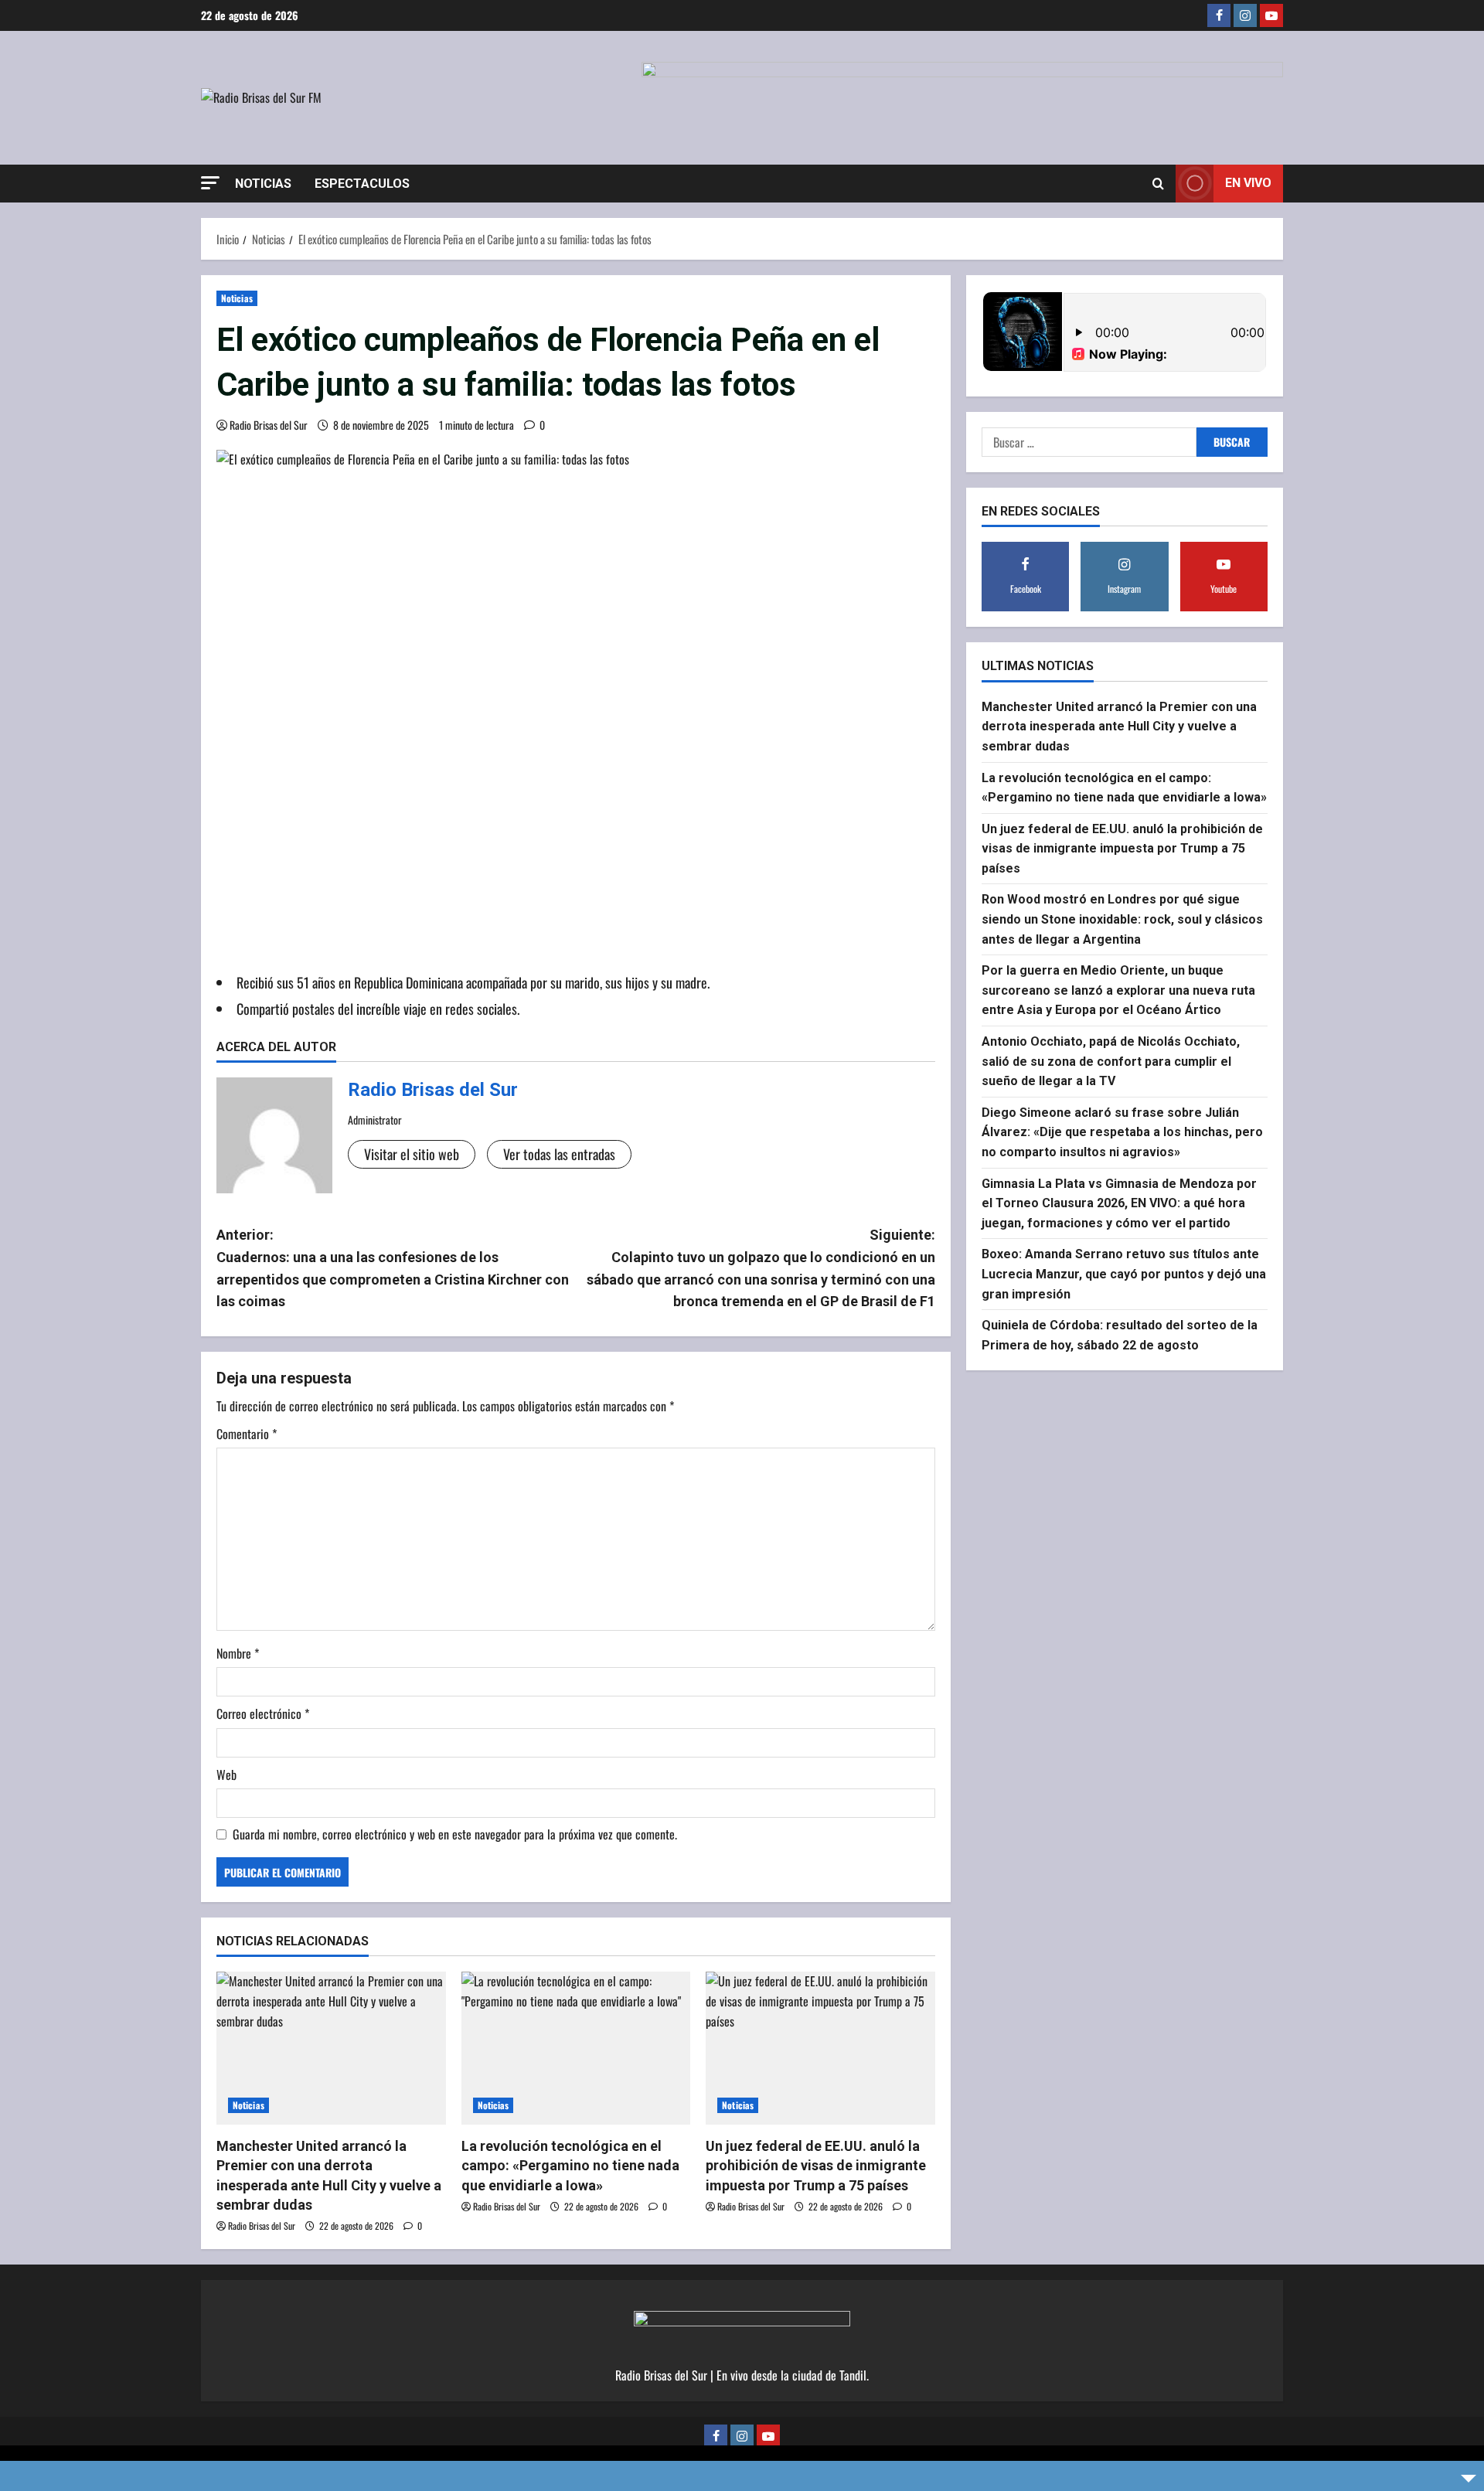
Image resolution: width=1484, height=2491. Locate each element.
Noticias (263, 184)
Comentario (247, 1434)
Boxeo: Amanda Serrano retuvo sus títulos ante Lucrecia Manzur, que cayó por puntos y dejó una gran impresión (1124, 1274)
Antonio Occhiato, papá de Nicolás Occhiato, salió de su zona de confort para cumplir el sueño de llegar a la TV (1111, 1060)
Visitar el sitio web (412, 1154)
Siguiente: (761, 1268)
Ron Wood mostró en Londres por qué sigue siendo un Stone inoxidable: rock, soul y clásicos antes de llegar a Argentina (1122, 919)
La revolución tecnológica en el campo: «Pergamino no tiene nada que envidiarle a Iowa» (570, 2165)
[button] (210, 183)
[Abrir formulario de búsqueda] (1158, 183)
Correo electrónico (263, 1713)
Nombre (238, 1653)
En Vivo (1248, 183)
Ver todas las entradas (559, 1154)
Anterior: (393, 1268)
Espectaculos (362, 184)
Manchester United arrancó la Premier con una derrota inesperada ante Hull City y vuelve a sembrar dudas (1119, 726)
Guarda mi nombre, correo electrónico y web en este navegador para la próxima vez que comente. (455, 1834)
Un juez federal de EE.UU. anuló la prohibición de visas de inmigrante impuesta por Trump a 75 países (816, 2165)
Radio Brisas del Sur (269, 425)
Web (226, 1775)
